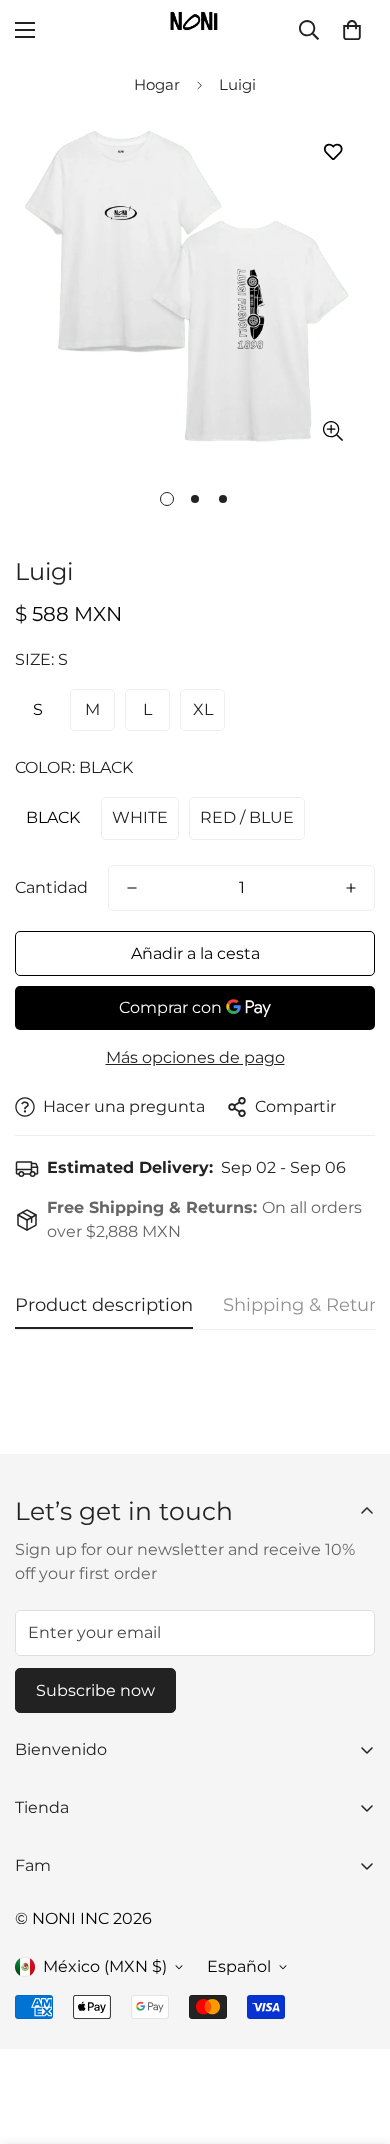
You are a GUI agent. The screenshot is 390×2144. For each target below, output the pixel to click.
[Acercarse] (332, 431)
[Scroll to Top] (354, 2038)
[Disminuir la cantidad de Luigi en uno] (132, 888)
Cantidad (51, 887)
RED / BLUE (247, 817)
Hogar (157, 84)
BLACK (53, 817)
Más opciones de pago (195, 1057)
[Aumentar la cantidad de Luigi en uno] (351, 888)
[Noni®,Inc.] (195, 29)
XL (203, 709)
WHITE (140, 817)
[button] (352, 30)
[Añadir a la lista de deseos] (332, 152)
